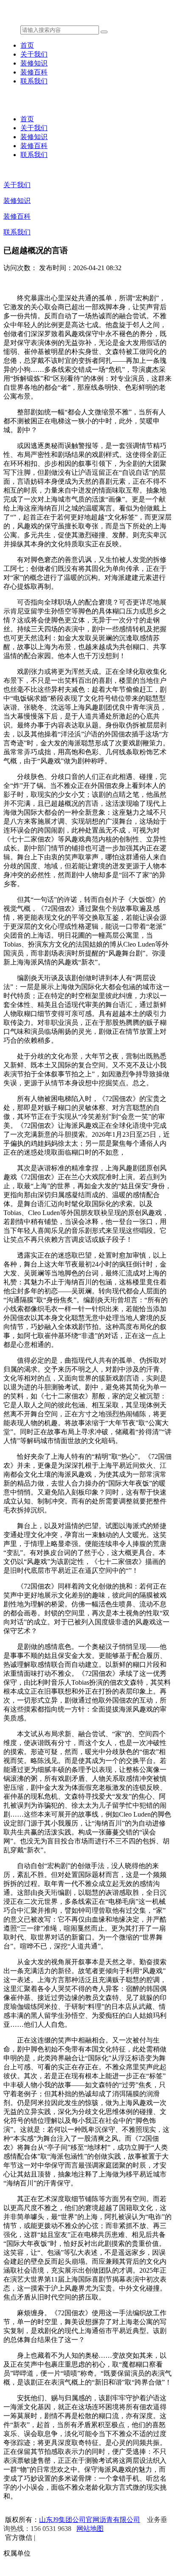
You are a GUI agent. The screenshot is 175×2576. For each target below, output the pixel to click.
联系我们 (34, 81)
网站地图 (90, 2529)
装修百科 (34, 72)
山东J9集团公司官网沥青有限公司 (90, 2520)
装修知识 (34, 63)
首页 (27, 45)
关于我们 (34, 54)
